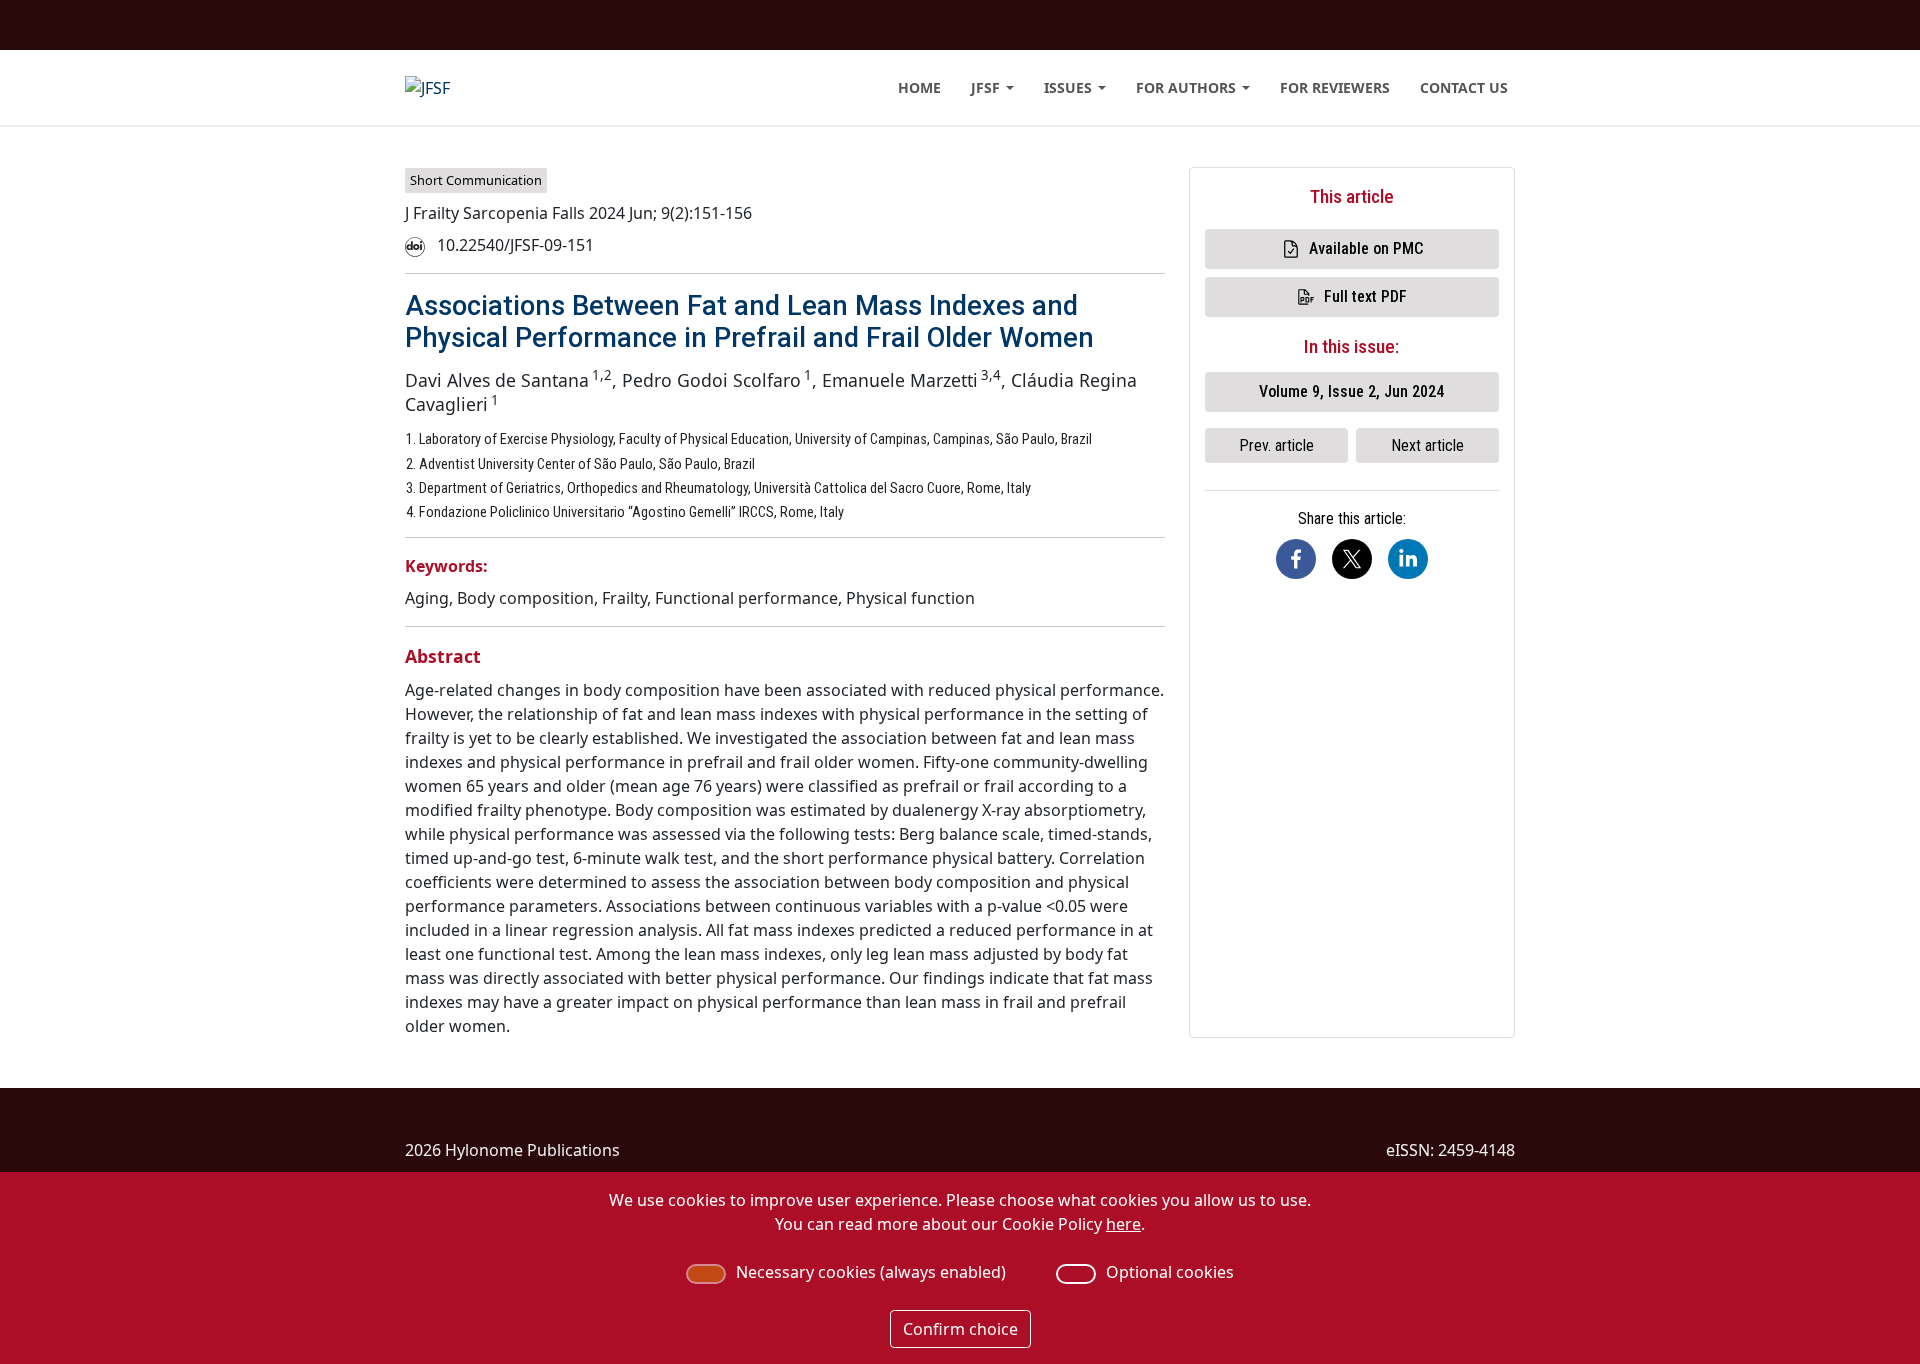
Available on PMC (1366, 248)
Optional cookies (1170, 1272)
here (1123, 1224)
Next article (1427, 445)
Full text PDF (1365, 296)
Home (919, 87)
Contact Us (1464, 87)
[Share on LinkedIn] (1408, 559)
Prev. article (1276, 445)
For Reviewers (1335, 87)
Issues (1068, 87)
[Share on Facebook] (1296, 559)
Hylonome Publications (532, 1150)
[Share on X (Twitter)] (1352, 559)
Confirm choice (960, 1329)
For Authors (1186, 87)
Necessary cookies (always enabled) (871, 1272)
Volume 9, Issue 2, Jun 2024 (1351, 391)
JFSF (985, 87)
